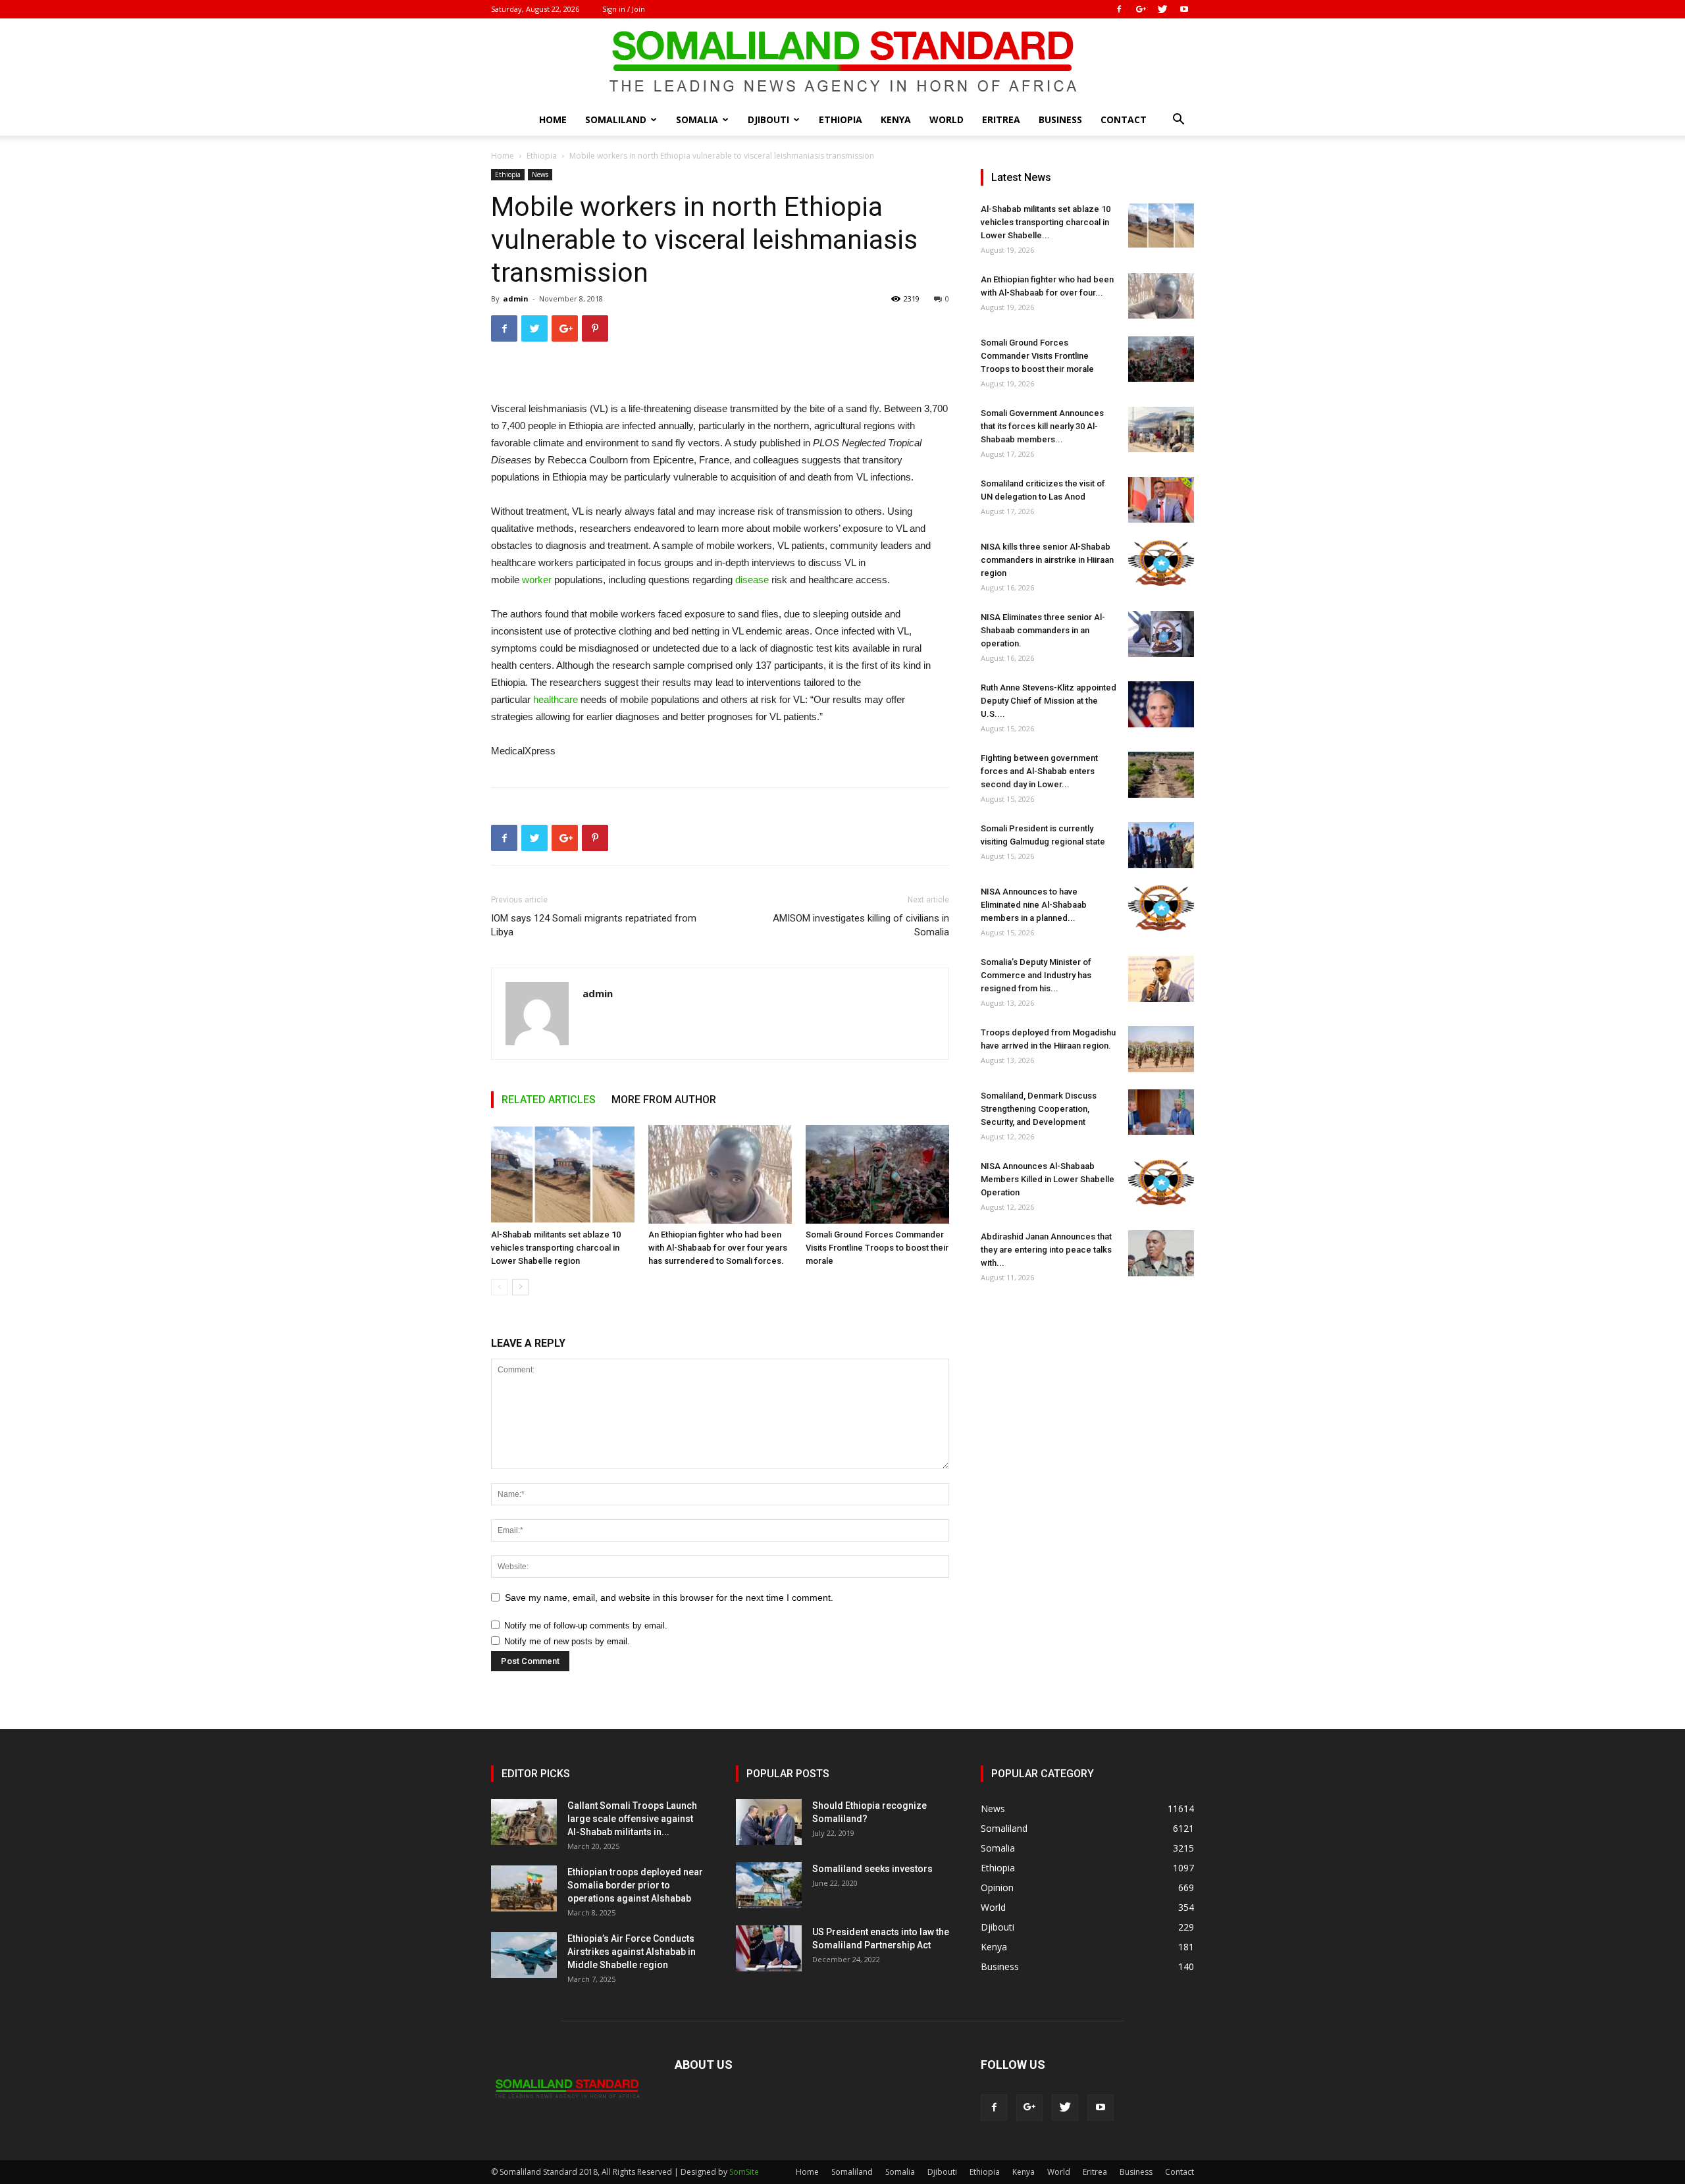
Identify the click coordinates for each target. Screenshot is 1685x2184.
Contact (1124, 119)
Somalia (697, 119)
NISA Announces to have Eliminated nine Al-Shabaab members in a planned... (1034, 905)
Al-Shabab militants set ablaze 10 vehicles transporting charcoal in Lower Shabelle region (556, 1248)
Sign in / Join (624, 9)
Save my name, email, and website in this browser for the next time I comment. (669, 1598)
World (946, 119)
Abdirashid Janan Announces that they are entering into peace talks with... (1046, 1250)
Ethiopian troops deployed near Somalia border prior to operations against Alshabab (635, 1885)
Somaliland (616, 119)
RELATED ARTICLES (549, 1100)
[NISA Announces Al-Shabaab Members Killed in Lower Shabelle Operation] (1161, 1183)
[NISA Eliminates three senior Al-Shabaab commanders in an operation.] (1161, 634)
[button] (1178, 121)
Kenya (896, 119)
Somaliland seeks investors (872, 1869)
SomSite (744, 2172)
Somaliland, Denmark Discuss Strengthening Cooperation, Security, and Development (1039, 1109)
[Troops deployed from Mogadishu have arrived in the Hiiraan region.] (1161, 1049)
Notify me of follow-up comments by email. (586, 1625)
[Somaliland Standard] (842, 62)
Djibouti (768, 119)
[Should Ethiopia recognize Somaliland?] (769, 1822)
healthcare (556, 699)
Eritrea (1001, 119)
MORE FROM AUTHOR (664, 1100)
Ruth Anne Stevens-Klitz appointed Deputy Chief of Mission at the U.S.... (1049, 701)
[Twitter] (1162, 9)
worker (537, 580)
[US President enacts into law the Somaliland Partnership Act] (769, 1948)
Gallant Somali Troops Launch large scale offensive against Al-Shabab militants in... (632, 1819)
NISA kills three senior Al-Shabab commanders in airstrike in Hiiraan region (1047, 560)
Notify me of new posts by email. (567, 1641)
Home (553, 119)
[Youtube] (1184, 9)
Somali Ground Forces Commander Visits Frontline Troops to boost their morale (877, 1248)
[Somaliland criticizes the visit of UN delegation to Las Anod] (1161, 500)
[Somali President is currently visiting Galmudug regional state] (1161, 845)
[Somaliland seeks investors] (769, 1885)
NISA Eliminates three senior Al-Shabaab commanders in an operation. (1043, 630)
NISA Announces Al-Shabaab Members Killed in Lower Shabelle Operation (1048, 1179)
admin (516, 299)
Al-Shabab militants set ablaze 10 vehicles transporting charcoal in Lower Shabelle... (1046, 222)
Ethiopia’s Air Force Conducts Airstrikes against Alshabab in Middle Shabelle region (632, 1952)
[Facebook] (1119, 9)
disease (752, 580)
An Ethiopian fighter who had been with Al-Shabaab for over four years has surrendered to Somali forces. (718, 1248)
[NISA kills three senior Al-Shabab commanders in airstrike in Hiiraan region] (1161, 563)
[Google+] (1141, 9)
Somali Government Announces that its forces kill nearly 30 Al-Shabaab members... (1042, 426)
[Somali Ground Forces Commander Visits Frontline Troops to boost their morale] (877, 1174)
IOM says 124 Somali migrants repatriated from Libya (594, 925)
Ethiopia (841, 119)
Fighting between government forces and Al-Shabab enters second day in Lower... (1039, 771)
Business (1060, 119)
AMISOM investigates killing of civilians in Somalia (861, 925)
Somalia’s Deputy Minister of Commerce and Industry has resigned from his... (1036, 975)
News (540, 174)
